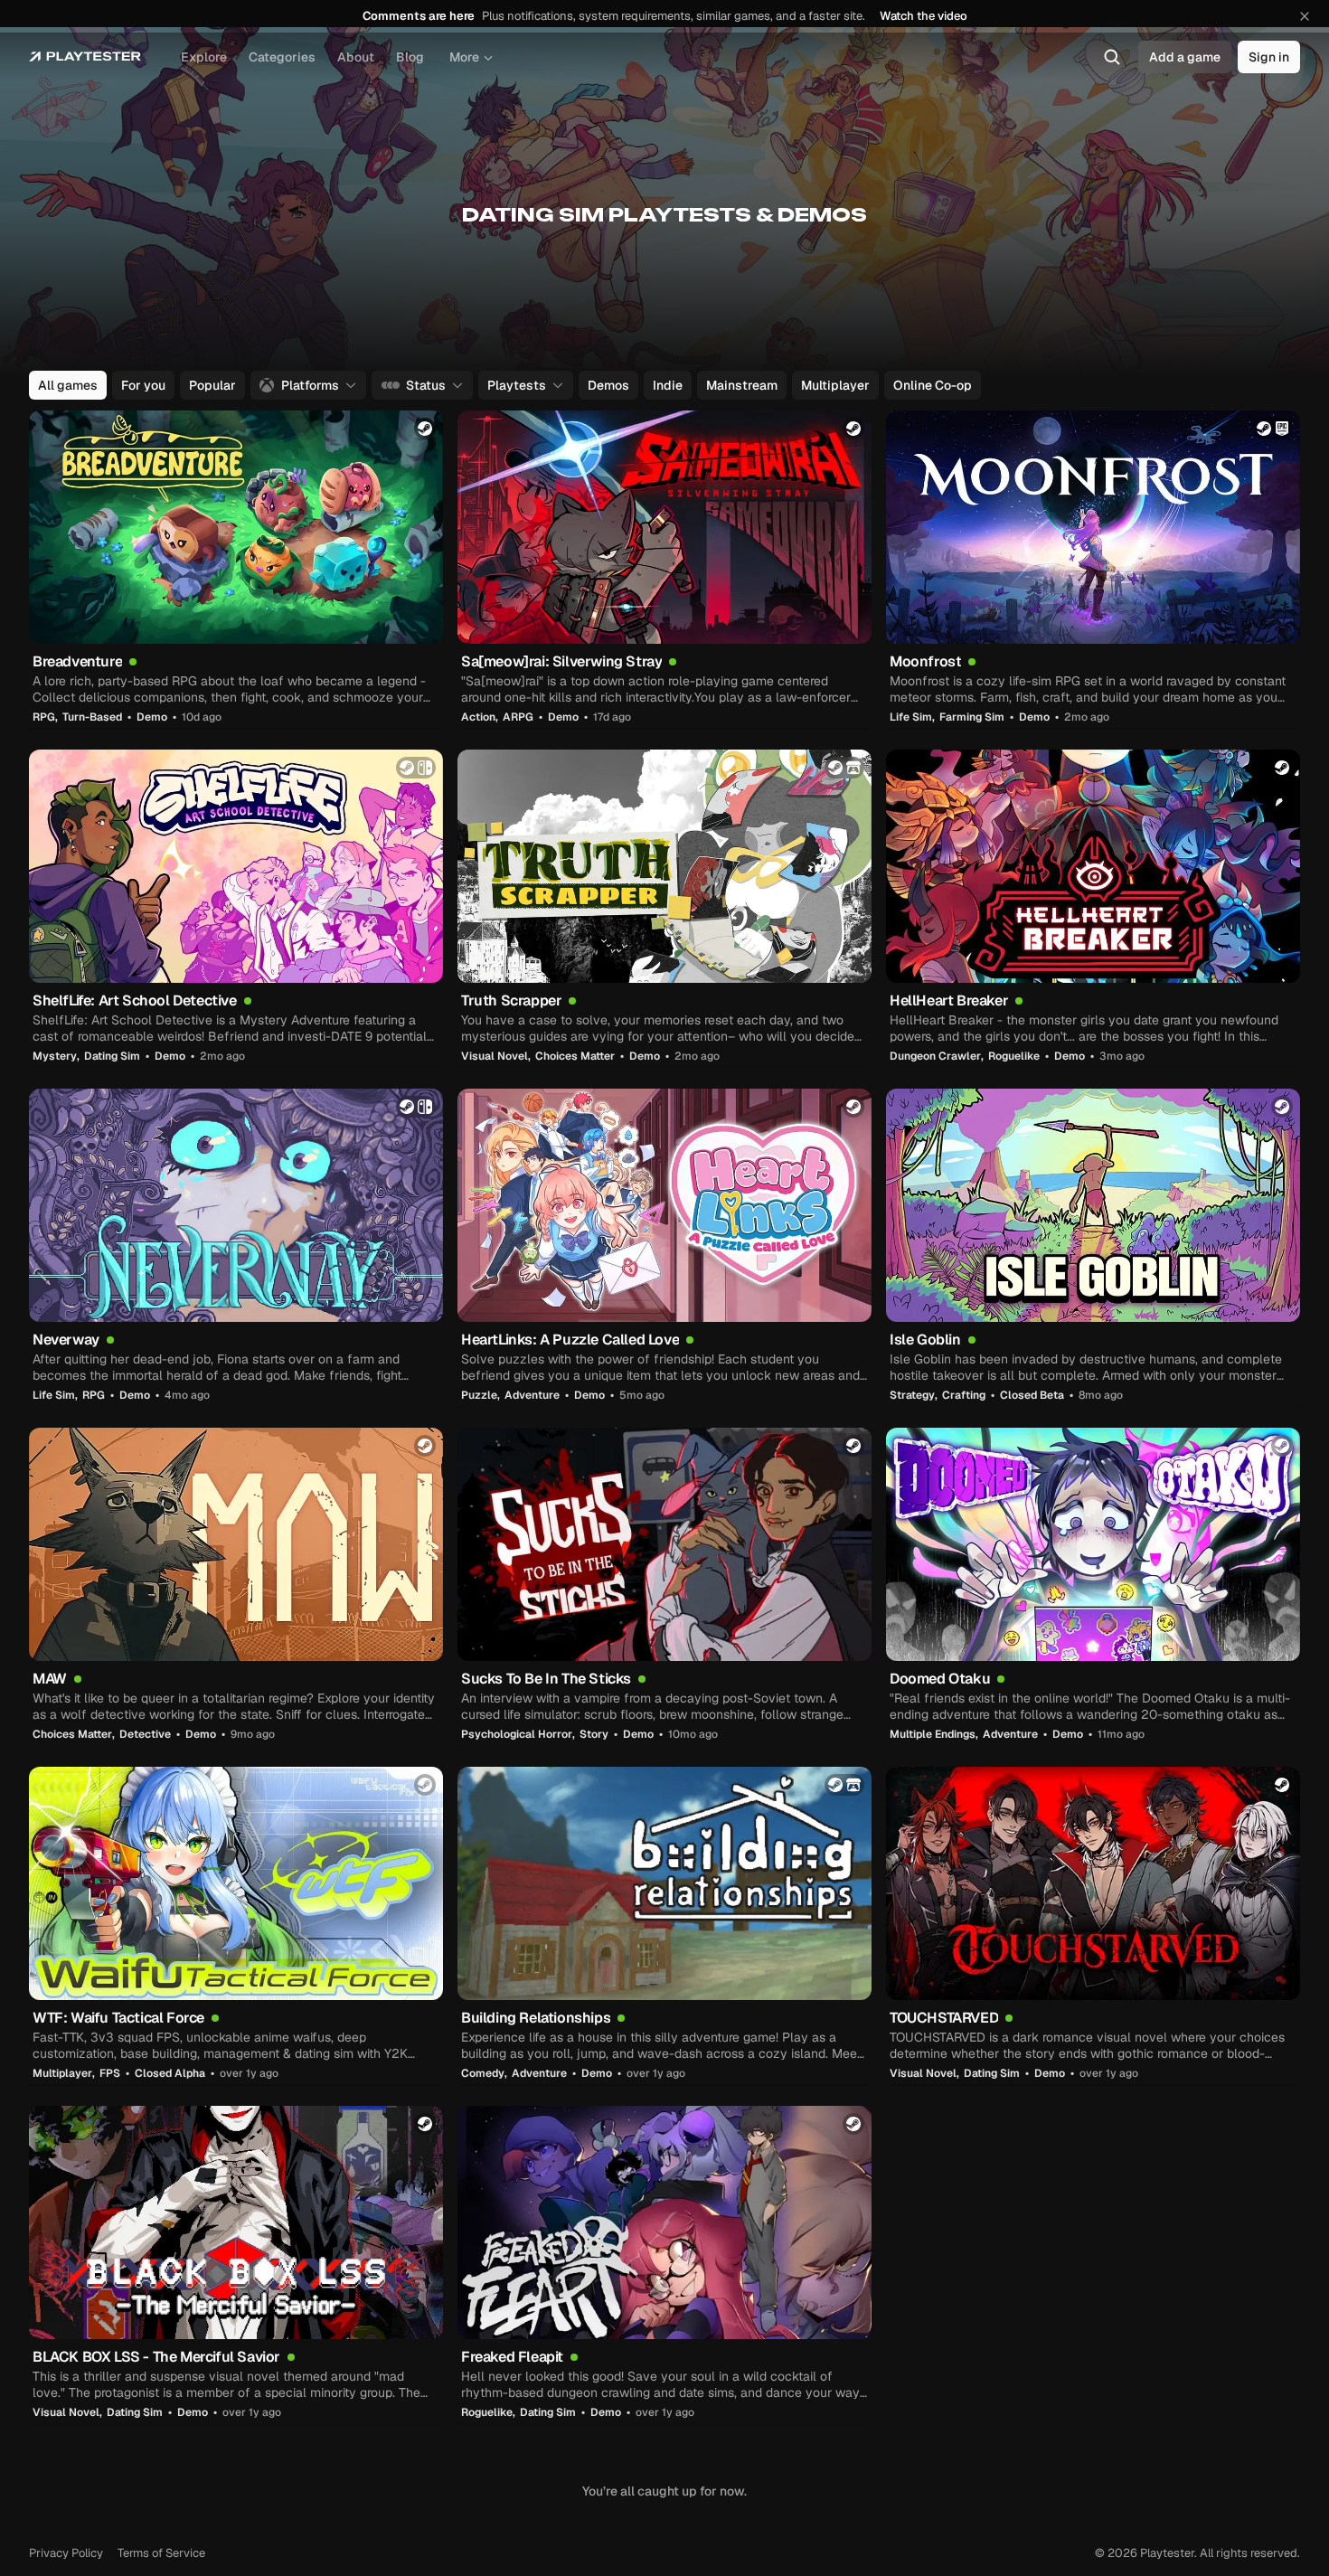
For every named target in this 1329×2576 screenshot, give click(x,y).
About (356, 57)
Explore (204, 57)
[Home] (85, 57)
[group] (663, 385)
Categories (282, 57)
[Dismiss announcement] (1305, 16)
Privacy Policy (66, 2553)
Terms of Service (161, 2553)
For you (143, 385)
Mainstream (742, 385)
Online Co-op (933, 385)
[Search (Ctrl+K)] (1112, 57)
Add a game (1185, 57)
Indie (668, 385)
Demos (608, 385)
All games (68, 385)
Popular (212, 385)
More (464, 57)
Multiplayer (835, 385)
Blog (410, 57)
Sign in (1269, 57)
